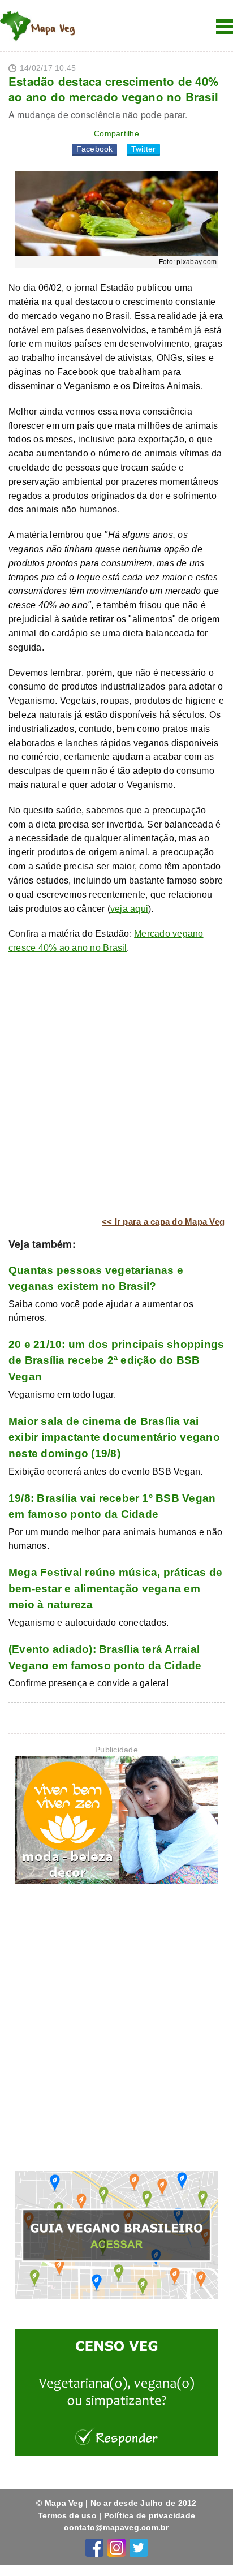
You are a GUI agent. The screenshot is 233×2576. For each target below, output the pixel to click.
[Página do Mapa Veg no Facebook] (94, 2547)
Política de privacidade (150, 2515)
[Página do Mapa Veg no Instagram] (116, 2547)
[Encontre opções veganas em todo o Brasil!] (116, 2237)
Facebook (95, 149)
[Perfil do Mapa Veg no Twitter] (139, 2547)
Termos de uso (67, 2515)
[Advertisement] (116, 1085)
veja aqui (129, 909)
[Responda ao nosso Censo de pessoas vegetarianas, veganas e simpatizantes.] (116, 2395)
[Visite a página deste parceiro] (116, 1822)
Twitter (144, 149)
